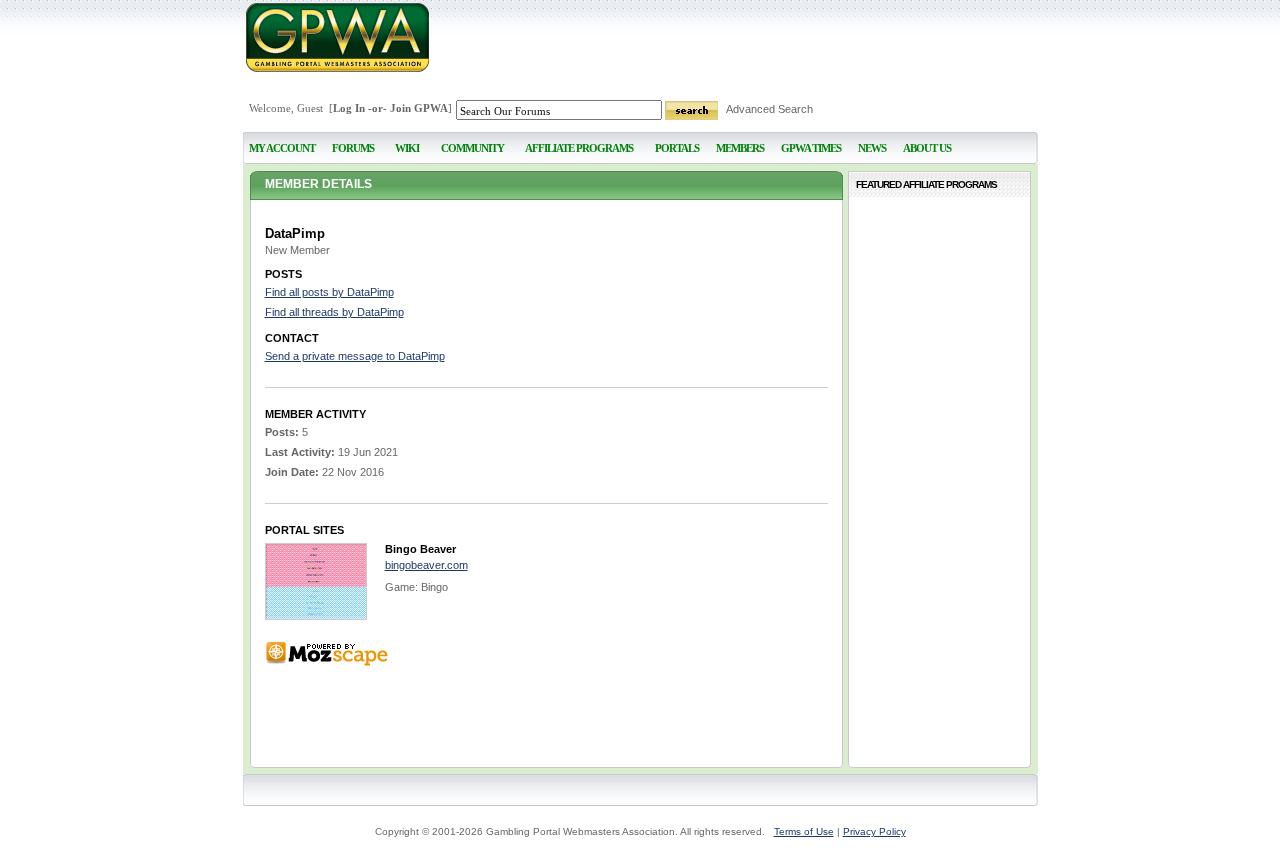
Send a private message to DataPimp (355, 356)
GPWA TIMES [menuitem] (811, 148)
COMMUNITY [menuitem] (472, 148)
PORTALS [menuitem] (677, 148)
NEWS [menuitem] (872, 148)
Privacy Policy (874, 831)
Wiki (407, 148)
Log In (349, 108)
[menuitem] (407, 139)
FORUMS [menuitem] (353, 148)
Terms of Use (804, 831)
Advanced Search (769, 109)
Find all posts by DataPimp (329, 292)
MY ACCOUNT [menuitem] (282, 148)
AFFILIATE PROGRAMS (579, 148)
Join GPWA (419, 108)
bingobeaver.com (426, 565)
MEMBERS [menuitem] (740, 148)
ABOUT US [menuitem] (927, 148)
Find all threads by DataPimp (334, 312)
